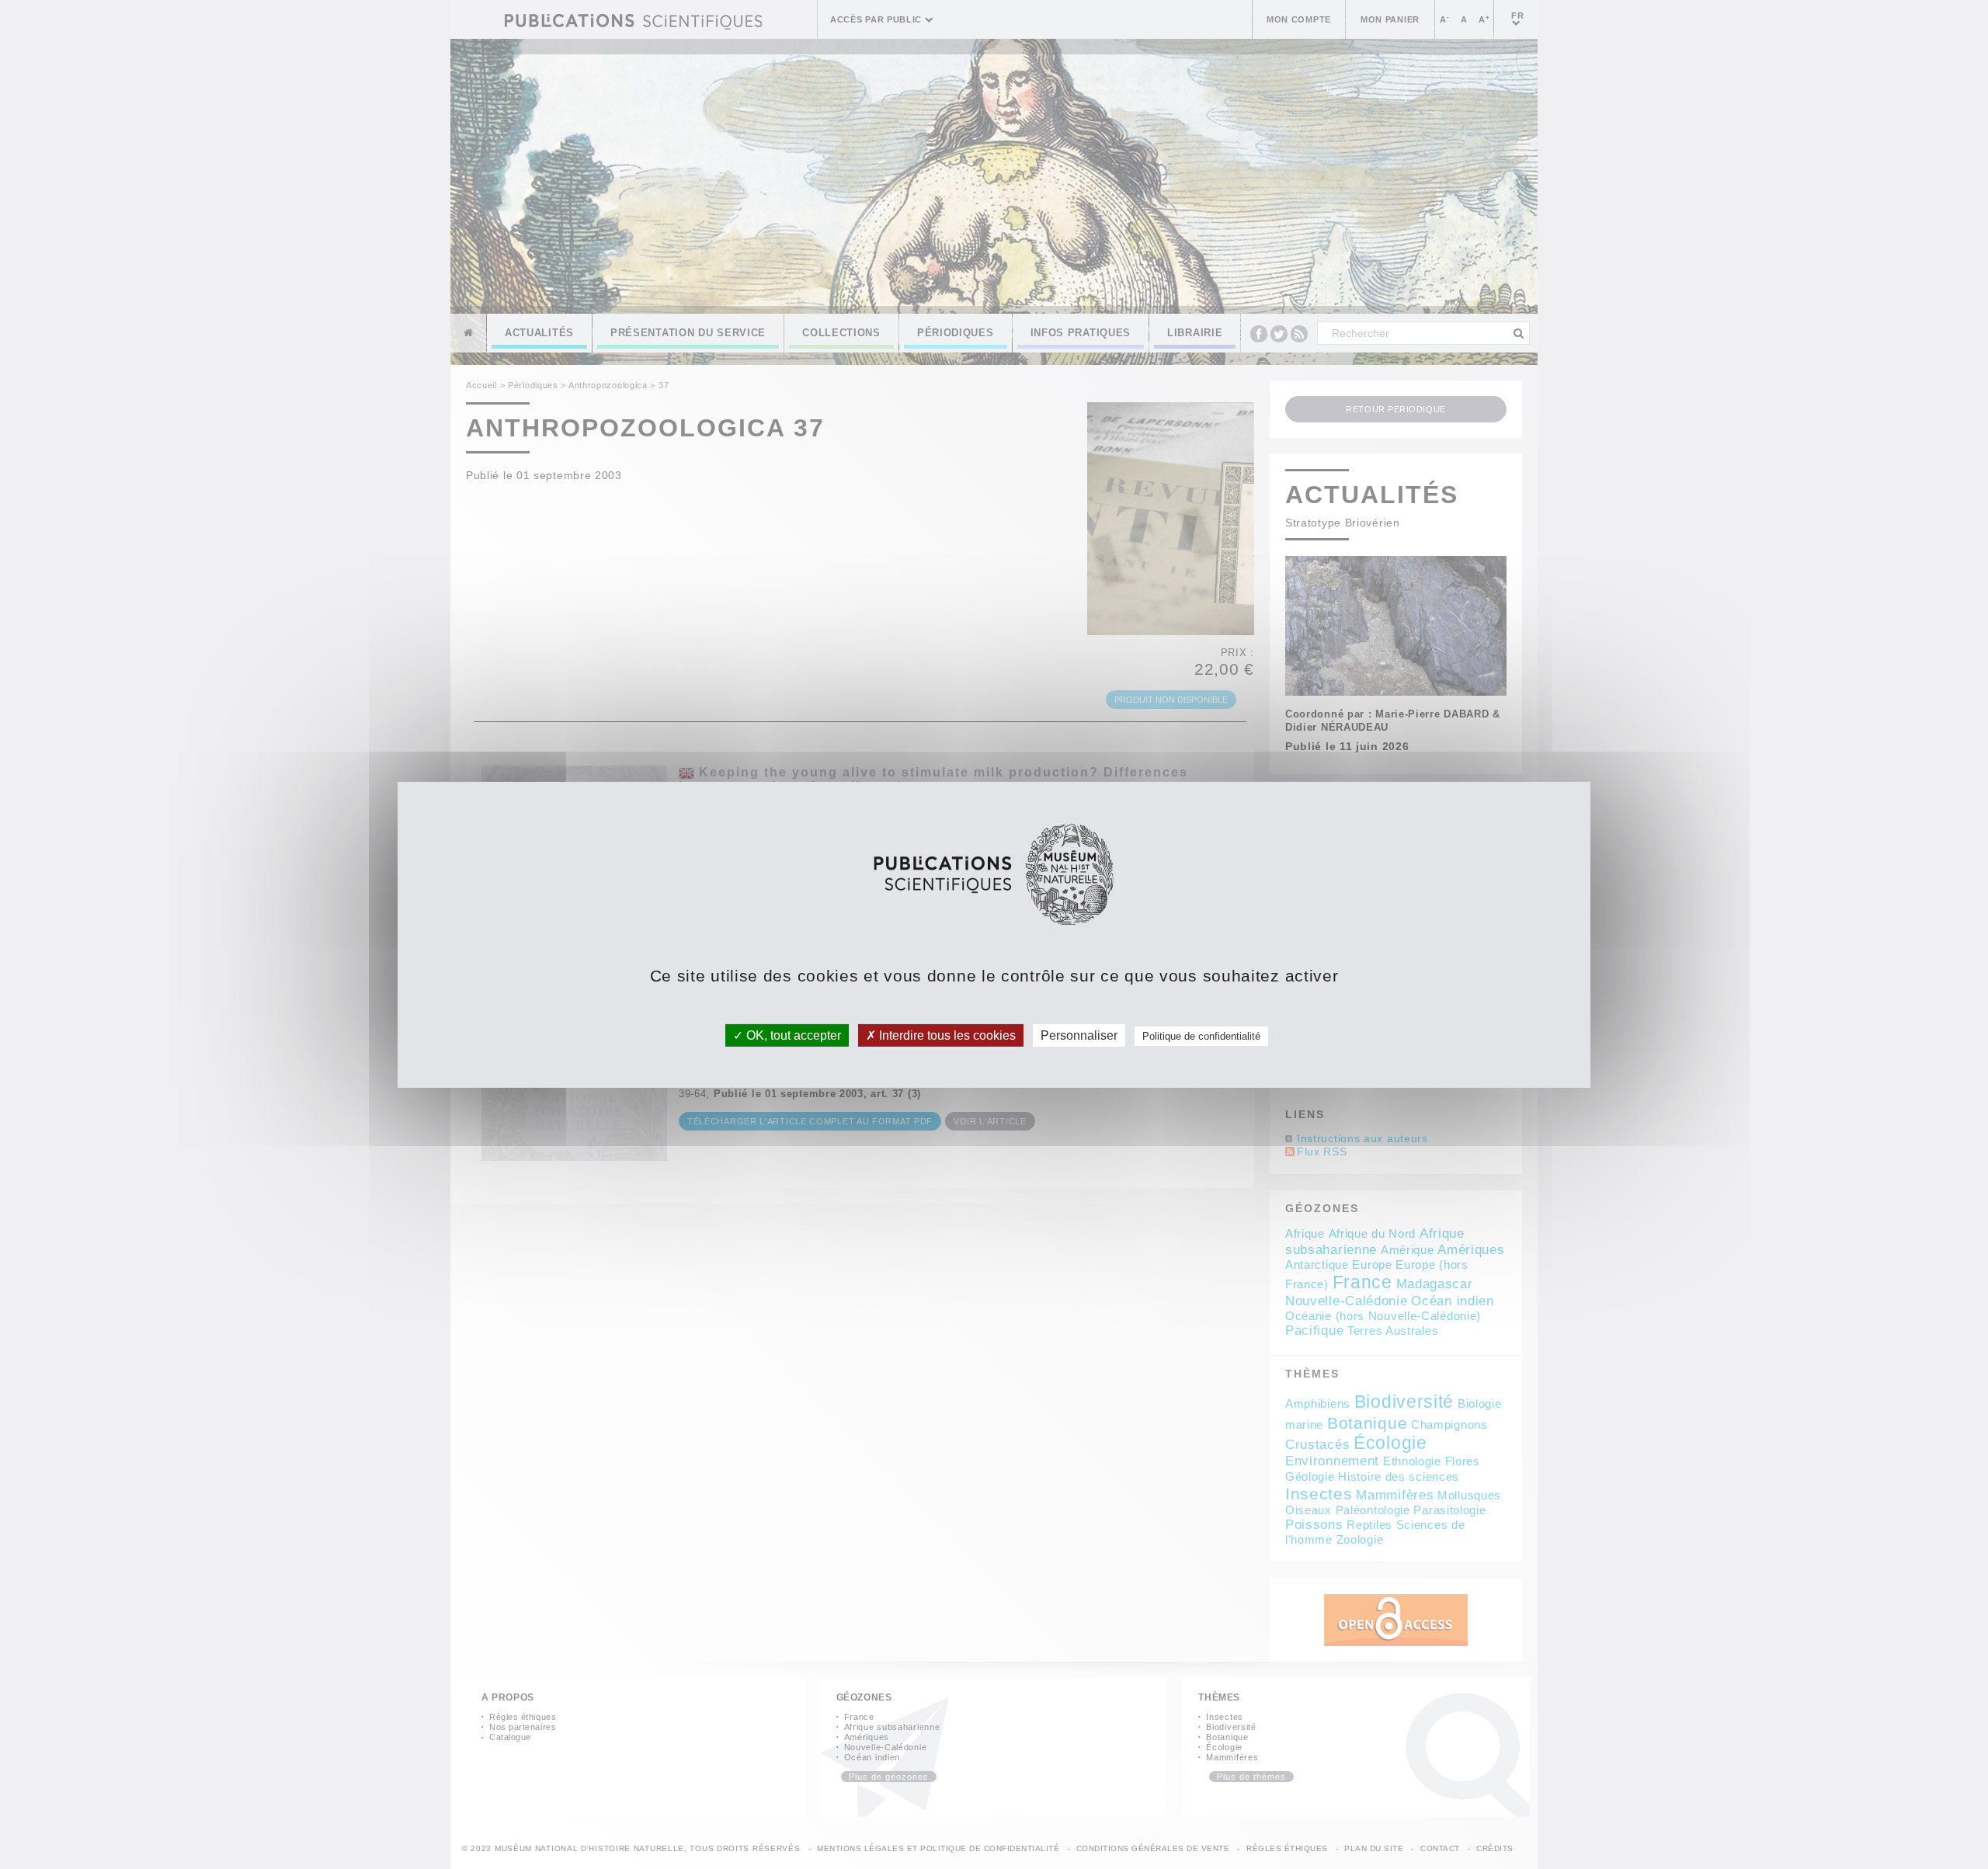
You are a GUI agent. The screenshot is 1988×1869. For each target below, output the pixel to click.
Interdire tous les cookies (946, 1035)
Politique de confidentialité (1201, 1035)
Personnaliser (1079, 1035)
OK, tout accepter (792, 1035)
